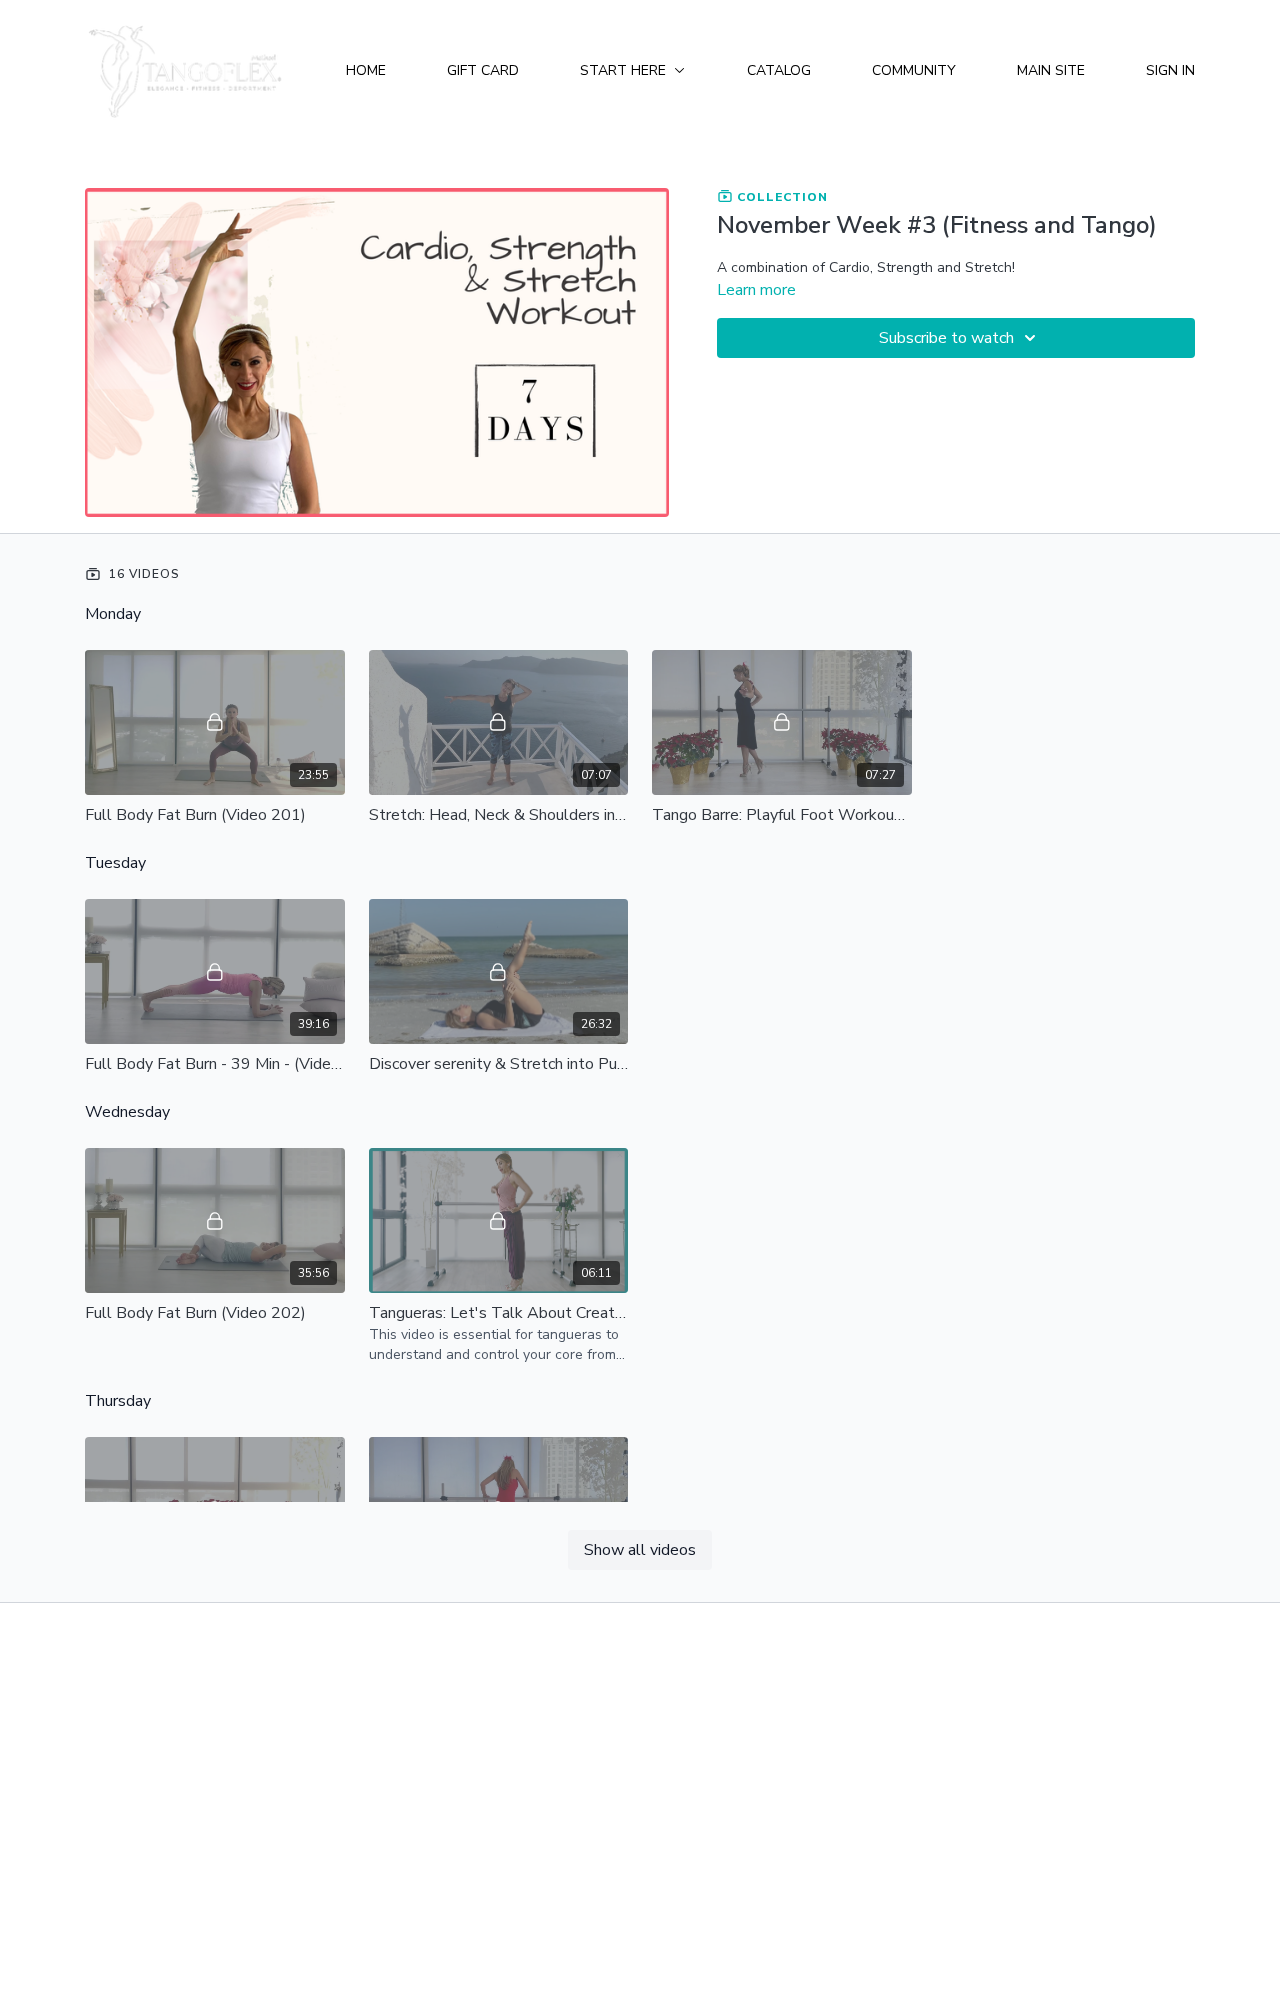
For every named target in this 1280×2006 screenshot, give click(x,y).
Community (914, 70)
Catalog (779, 70)
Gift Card (483, 70)
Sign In (1170, 70)
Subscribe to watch (946, 338)
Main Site (1051, 70)
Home (366, 70)
